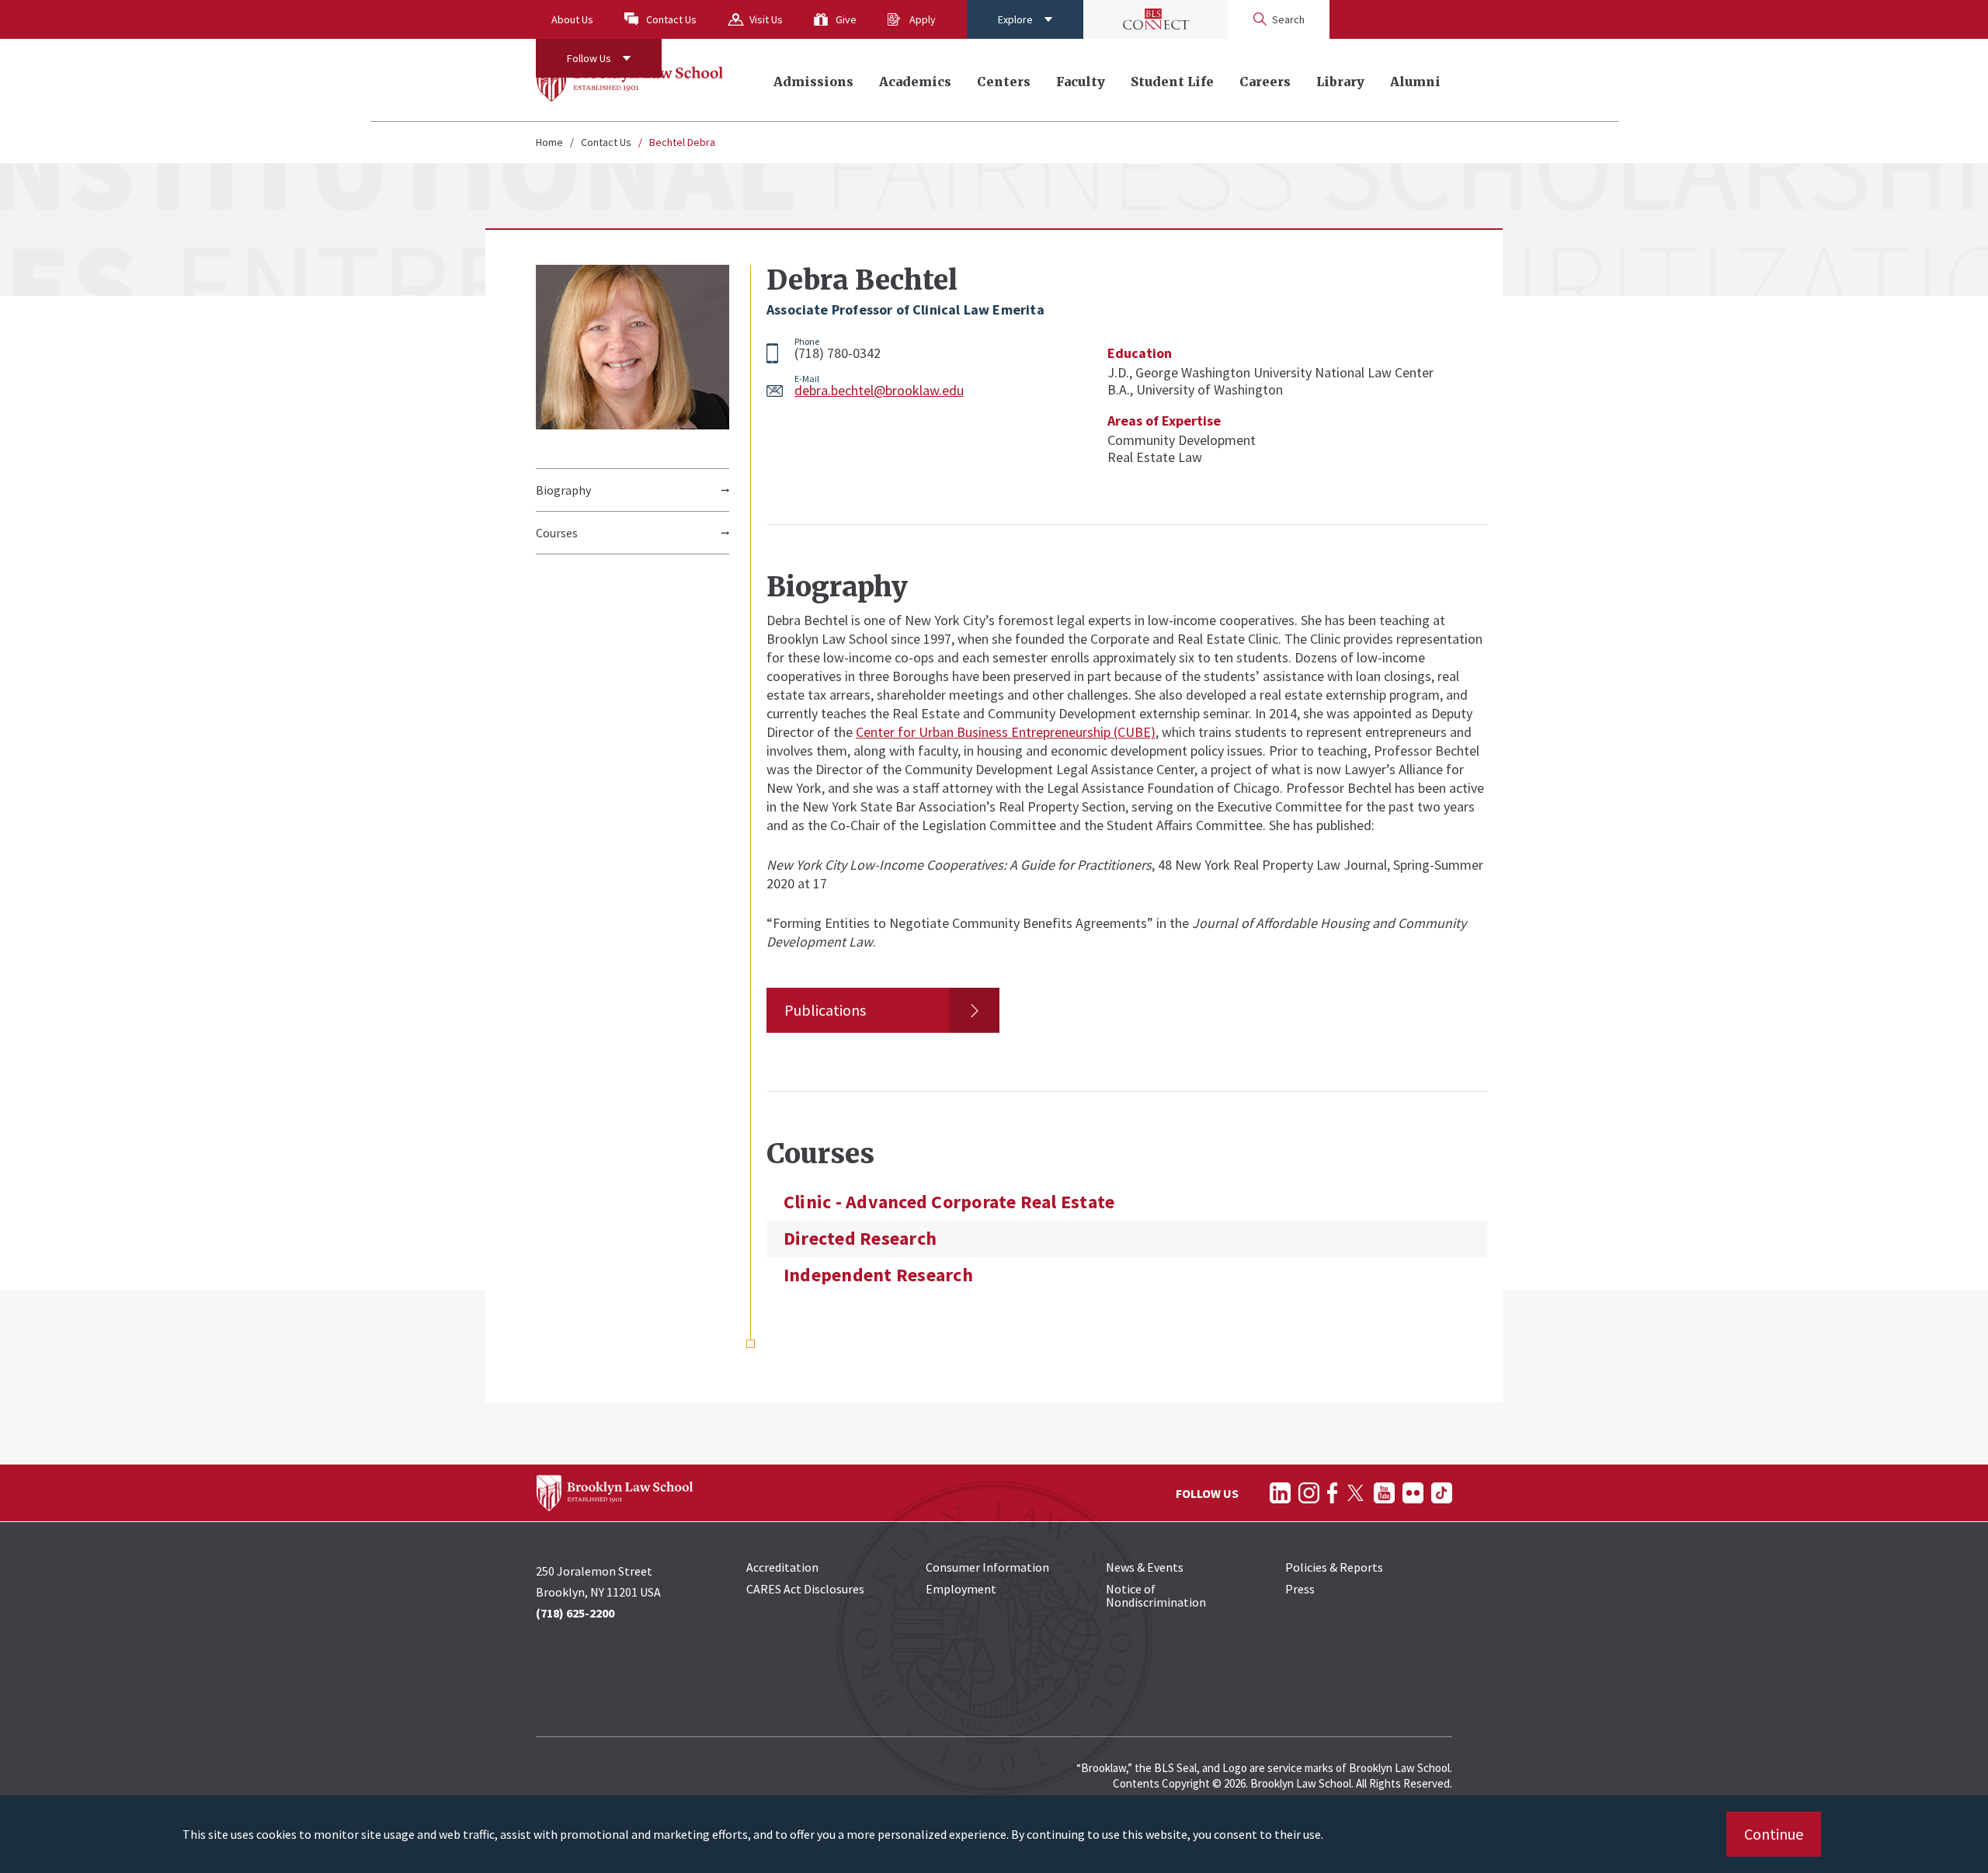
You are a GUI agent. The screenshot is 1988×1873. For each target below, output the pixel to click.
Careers (1265, 82)
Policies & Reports (1334, 1567)
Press (1300, 1589)
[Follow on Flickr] (1413, 1493)
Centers (1004, 82)
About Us (572, 19)
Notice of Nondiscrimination (1156, 1595)
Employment (961, 1589)
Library (1340, 82)
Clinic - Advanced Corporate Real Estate (949, 1202)
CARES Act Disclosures (805, 1589)
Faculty (1081, 82)
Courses (557, 533)
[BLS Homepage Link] (630, 80)
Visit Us (766, 19)
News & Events (1145, 1567)
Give (846, 19)
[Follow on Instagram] (1309, 1493)
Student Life (1172, 82)
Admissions (813, 82)
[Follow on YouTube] (1384, 1493)
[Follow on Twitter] (1355, 1493)
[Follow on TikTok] (1442, 1493)
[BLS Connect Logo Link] (1156, 19)
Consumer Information (987, 1567)
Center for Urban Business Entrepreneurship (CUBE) (1006, 732)
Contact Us (671, 19)
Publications (825, 1010)
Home (549, 142)
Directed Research (860, 1239)
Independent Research (878, 1275)
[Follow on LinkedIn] (1280, 1493)
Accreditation (782, 1567)
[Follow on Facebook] (1332, 1493)
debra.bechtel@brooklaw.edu (879, 390)
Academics (915, 82)
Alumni (1415, 82)
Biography (563, 490)
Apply (923, 19)
